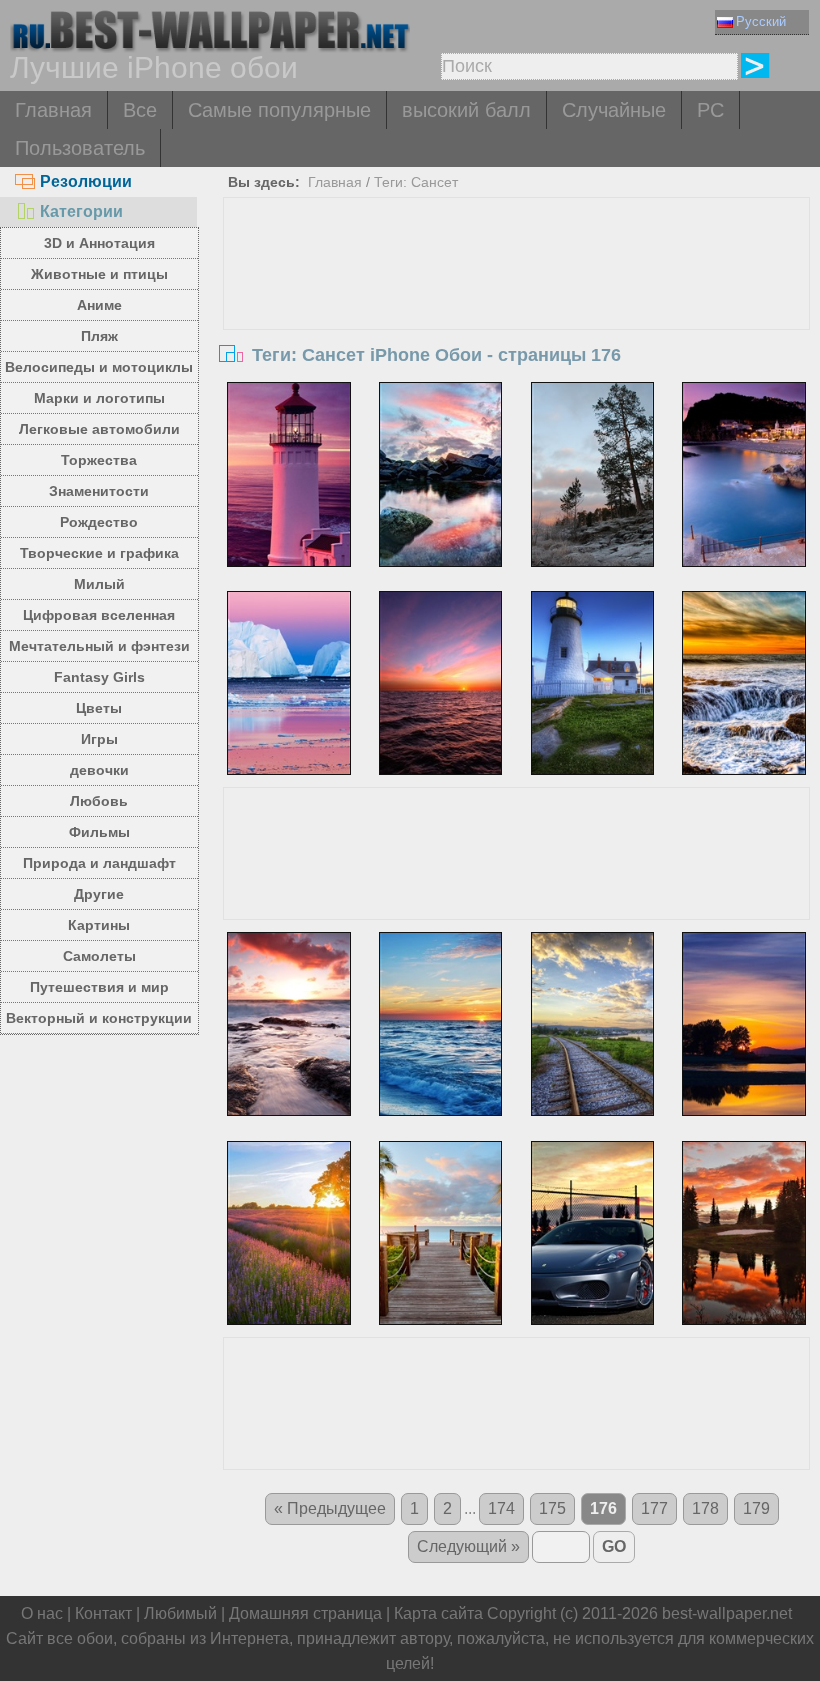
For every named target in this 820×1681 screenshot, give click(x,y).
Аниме (99, 305)
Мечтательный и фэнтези (99, 646)
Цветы (99, 708)
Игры (99, 739)
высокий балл (466, 110)
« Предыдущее (330, 1508)
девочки (99, 770)
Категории (81, 211)
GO (614, 1546)
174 (501, 1508)
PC (710, 110)
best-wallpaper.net (727, 1613)
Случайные (614, 110)
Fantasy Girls (99, 677)
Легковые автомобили (99, 429)
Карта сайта (438, 1613)
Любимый (180, 1613)
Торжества (99, 460)
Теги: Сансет (416, 182)
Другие (99, 894)
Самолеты (99, 956)
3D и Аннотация (99, 243)
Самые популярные (279, 110)
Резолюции (86, 181)
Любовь (99, 801)
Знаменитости (99, 491)
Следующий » (468, 1546)
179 (756, 1508)
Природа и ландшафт (99, 863)
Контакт (103, 1613)
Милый (99, 584)
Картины (99, 925)
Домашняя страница (305, 1613)
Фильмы (99, 832)
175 (552, 1508)
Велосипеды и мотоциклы (99, 367)
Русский (761, 21)
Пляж (99, 336)
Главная (53, 110)
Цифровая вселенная (99, 615)
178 (705, 1508)
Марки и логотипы (99, 398)
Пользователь (80, 148)
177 (654, 1508)
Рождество (99, 522)
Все (140, 110)
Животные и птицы (99, 274)
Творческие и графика (99, 553)
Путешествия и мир (99, 987)
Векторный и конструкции (99, 1018)
